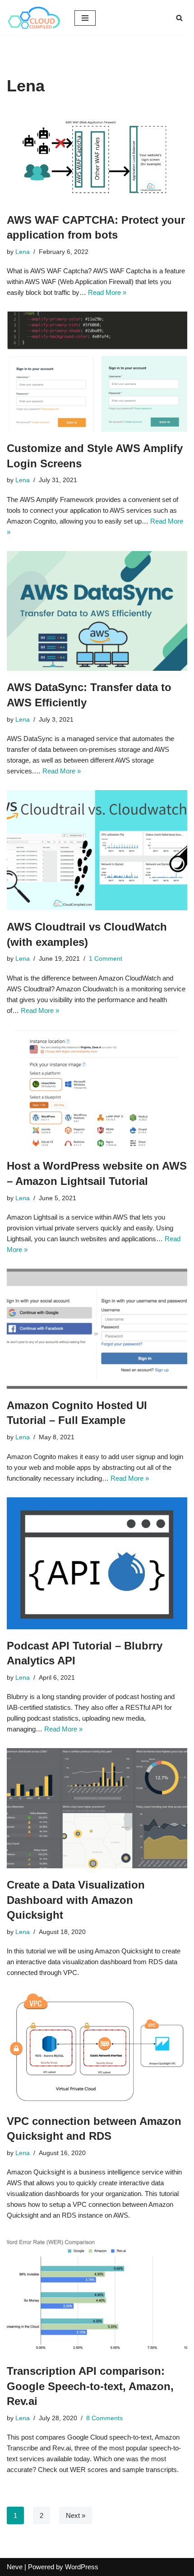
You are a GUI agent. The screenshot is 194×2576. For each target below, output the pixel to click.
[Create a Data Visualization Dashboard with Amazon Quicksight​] (97, 1808)
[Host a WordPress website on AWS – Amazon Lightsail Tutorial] (97, 1090)
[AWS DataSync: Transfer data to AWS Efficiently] (97, 611)
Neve (15, 2567)
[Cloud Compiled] (34, 18)
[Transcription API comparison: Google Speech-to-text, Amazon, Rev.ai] (97, 2294)
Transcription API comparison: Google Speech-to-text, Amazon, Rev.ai (90, 2386)
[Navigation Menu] (85, 18)
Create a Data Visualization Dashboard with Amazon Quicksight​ (76, 1900)
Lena (23, 252)
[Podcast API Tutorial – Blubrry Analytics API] (97, 1563)
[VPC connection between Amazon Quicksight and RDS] (97, 2048)
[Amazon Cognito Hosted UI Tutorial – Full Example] (97, 1329)
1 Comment (106, 959)
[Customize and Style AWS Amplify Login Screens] (97, 372)
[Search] (179, 18)
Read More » (107, 292)
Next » (76, 2515)
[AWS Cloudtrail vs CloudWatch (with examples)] (97, 850)
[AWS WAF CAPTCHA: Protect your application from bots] (97, 156)
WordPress (82, 2567)
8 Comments (104, 2418)
